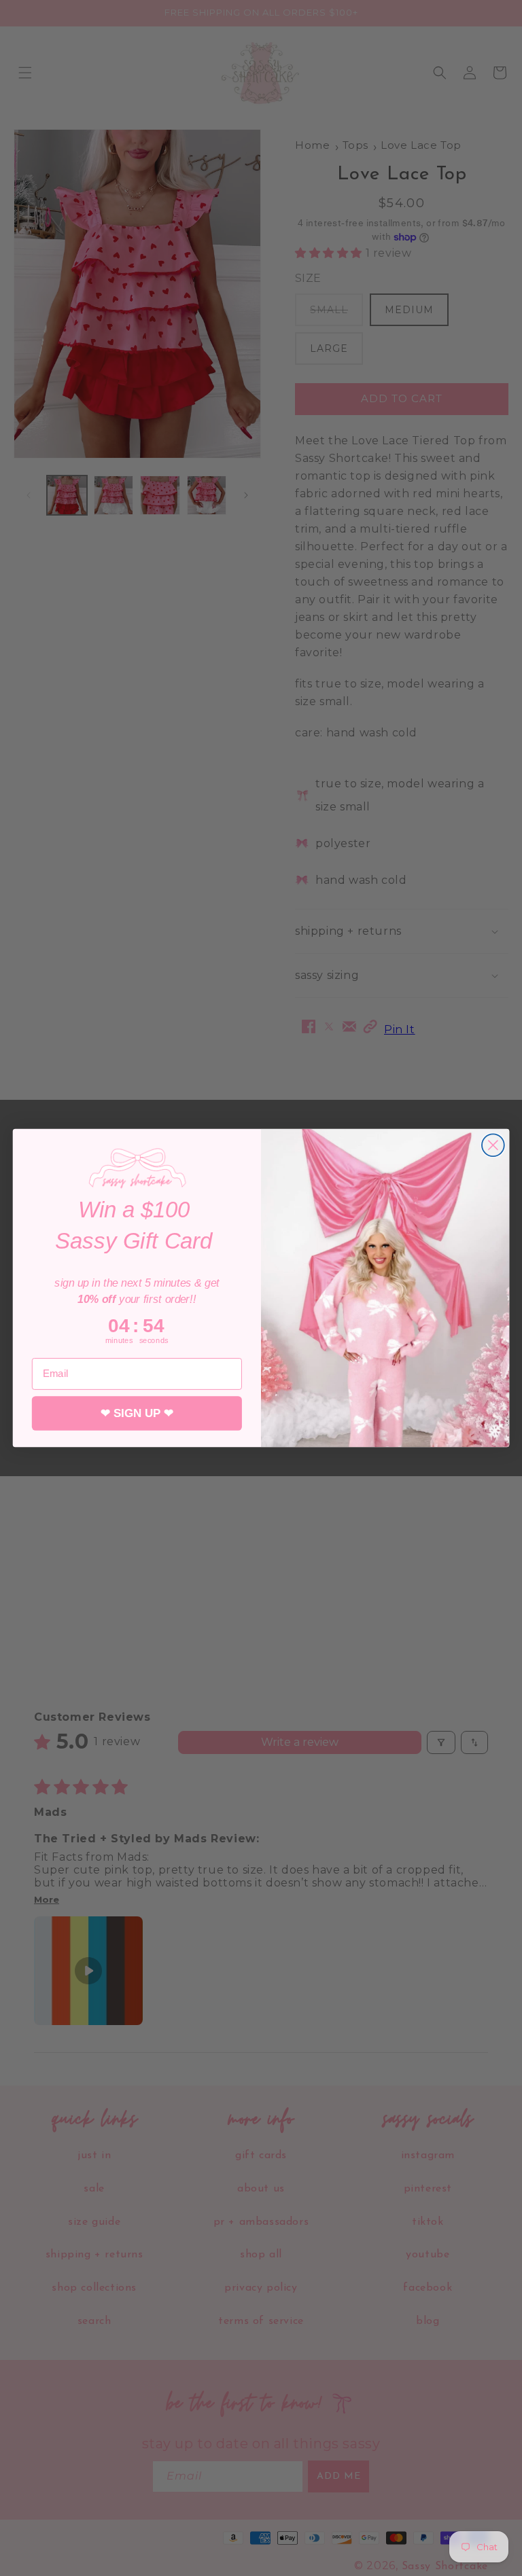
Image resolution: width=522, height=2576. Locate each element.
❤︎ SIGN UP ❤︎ (137, 1413)
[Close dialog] (493, 1145)
